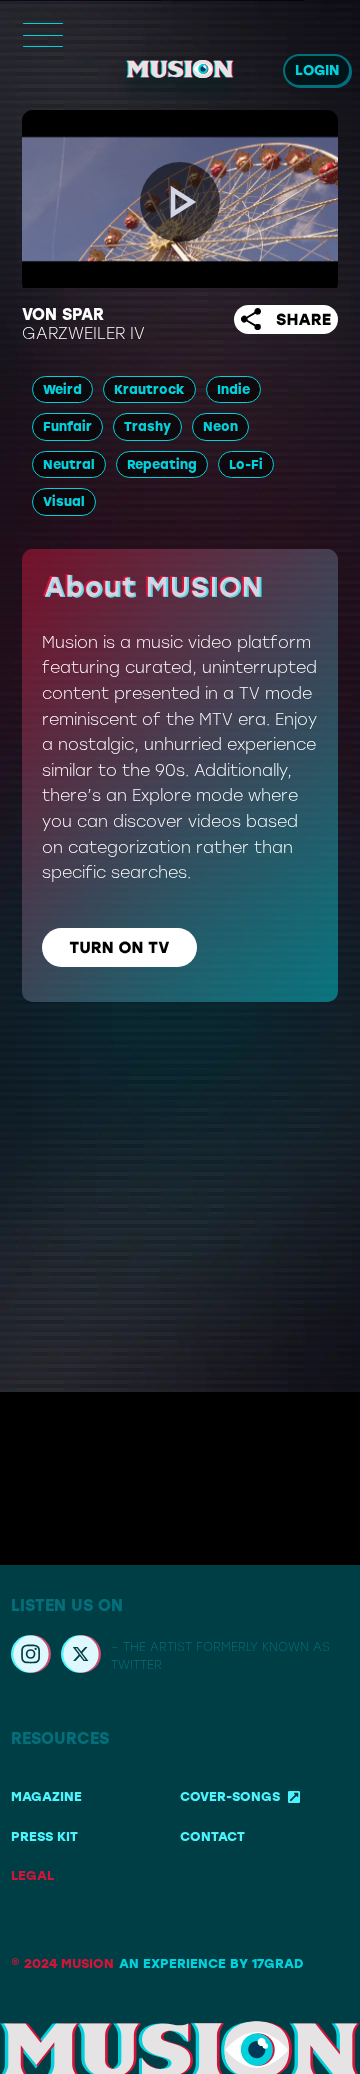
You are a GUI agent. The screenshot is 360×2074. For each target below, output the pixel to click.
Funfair (67, 426)
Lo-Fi (246, 464)
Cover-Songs (230, 1796)
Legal (32, 1875)
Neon (220, 426)
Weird (62, 389)
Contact (212, 1836)
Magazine (46, 1796)
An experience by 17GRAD (211, 1963)
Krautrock (149, 389)
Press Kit (44, 1836)
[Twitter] (81, 1657)
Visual (64, 501)
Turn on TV (120, 947)
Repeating (162, 464)
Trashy (147, 426)
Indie (233, 389)
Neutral (69, 464)
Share (303, 319)
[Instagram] (31, 1657)
